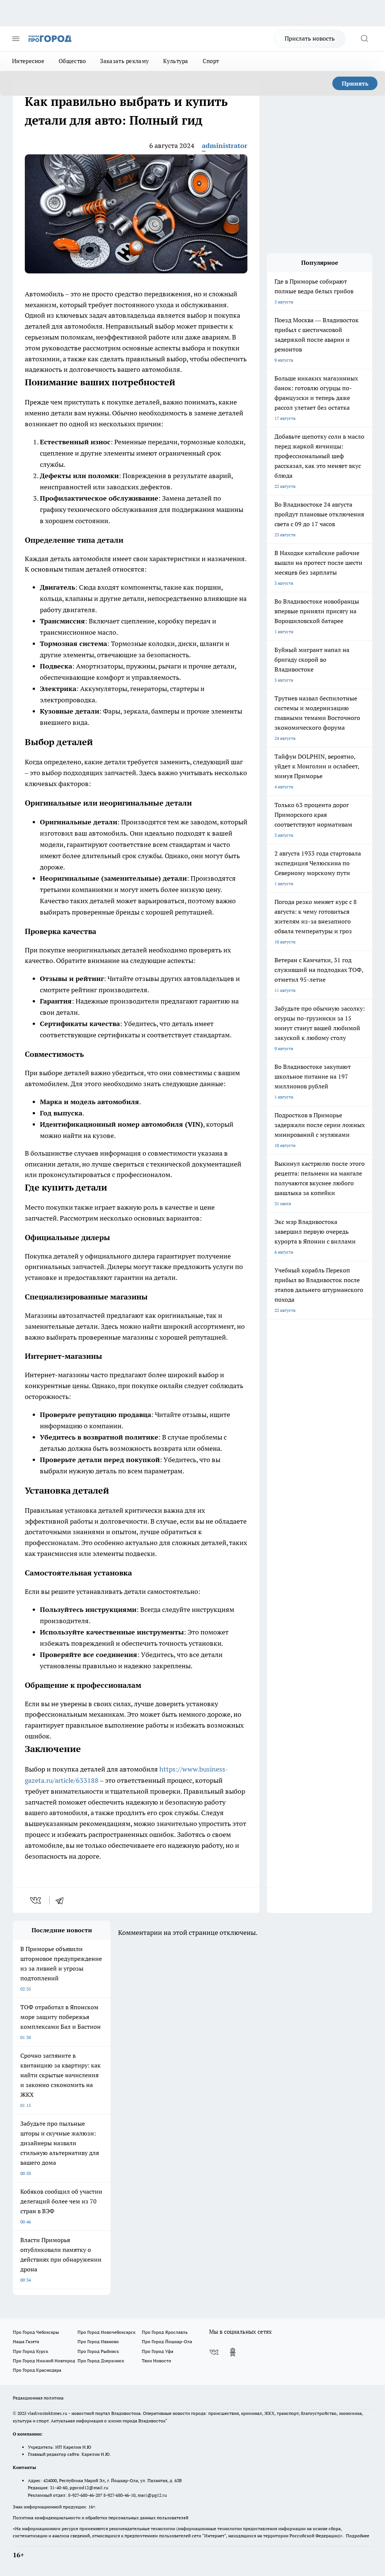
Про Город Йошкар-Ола (167, 2341)
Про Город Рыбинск (98, 2351)
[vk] (36, 1900)
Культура (176, 61)
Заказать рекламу (124, 61)
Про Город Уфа (158, 2351)
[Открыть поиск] (364, 39)
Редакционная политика (38, 2398)
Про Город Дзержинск (101, 2361)
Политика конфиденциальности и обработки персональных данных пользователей (101, 2518)
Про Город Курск (30, 2351)
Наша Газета (26, 2341)
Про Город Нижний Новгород (44, 2361)
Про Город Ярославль (165, 2332)
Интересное (28, 61)
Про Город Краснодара (37, 2370)
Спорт (211, 61)
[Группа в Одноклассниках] (233, 2352)
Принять (355, 83)
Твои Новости (156, 2361)
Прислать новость (310, 38)
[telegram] (62, 1900)
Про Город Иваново (98, 2341)
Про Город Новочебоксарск (106, 2332)
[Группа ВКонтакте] (214, 2352)
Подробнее (358, 2536)
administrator (225, 146)
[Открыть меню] (16, 39)
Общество (72, 61)
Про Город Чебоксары (36, 2332)
